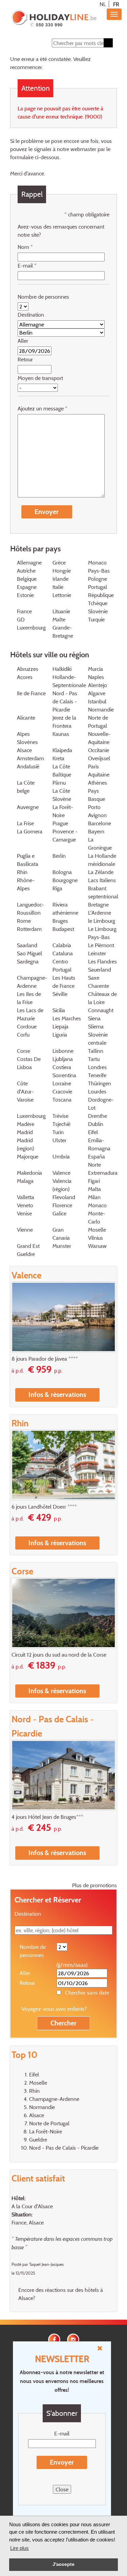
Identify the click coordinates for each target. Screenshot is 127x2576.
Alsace (24, 750)
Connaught (101, 1010)
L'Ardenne (100, 913)
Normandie (101, 709)
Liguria (60, 1035)
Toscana (62, 1100)
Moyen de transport (40, 378)
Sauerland (100, 970)
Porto (94, 807)
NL (103, 4)
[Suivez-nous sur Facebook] (54, 2339)
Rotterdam (29, 929)
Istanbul (97, 701)
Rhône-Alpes (26, 884)
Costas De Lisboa (29, 1063)
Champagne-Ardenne (32, 982)
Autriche (26, 571)
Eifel (93, 1132)
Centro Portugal (62, 965)
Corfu (23, 1035)
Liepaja (60, 1026)
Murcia (96, 669)
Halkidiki (62, 669)
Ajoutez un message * (43, 408)
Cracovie (62, 1091)
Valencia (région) (62, 1185)
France (24, 611)
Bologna (62, 872)
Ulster (59, 1140)
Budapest (63, 929)
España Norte (97, 1161)
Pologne (98, 579)
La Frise (25, 823)
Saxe (94, 978)
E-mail (62, 2433)
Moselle (97, 1230)
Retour (25, 359)
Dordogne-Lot (101, 1104)
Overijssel (99, 758)
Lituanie (61, 611)
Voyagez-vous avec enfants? (54, 2009)
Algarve (97, 693)
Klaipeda (62, 750)
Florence (62, 1205)
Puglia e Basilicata (28, 860)
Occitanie (99, 750)
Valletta (26, 1197)
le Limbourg (102, 921)
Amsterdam (30, 758)
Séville (60, 994)
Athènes (98, 783)
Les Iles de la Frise (29, 998)
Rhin (22, 872)
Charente (99, 986)
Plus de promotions (94, 1885)
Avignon (97, 815)
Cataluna (63, 953)
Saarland (27, 945)
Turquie (96, 619)
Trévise (60, 1116)
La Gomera (30, 831)
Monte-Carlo (97, 1217)
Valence (61, 1173)
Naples (96, 677)
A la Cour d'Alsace (32, 2206)
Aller (23, 341)
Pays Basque (97, 795)
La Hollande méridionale (102, 860)
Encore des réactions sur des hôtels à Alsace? (61, 2294)
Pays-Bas (99, 571)
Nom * (25, 247)
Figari (94, 1181)
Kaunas (61, 734)
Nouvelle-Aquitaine (99, 738)
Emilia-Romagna (99, 1144)
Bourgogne (65, 880)
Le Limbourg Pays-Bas (102, 933)
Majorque (28, 1156)
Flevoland (64, 1197)
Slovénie (98, 611)
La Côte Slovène (62, 795)
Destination (31, 315)
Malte (59, 619)
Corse (24, 1051)
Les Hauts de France (64, 982)
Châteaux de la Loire (102, 998)
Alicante (26, 718)
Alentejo (98, 685)
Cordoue (27, 1026)
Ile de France (31, 693)
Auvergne (28, 807)
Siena (94, 1018)
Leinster (97, 953)
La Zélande (101, 872)
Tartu (94, 1059)
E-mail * (27, 265)
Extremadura (103, 1173)
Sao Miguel (29, 953)
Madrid (25, 1132)
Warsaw (97, 1246)
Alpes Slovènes (27, 738)
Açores (25, 677)
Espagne (27, 587)
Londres (97, 1067)
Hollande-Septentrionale (69, 681)
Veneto (25, 1205)
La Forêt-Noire (63, 811)
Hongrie (62, 571)
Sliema (96, 1026)
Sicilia (59, 1010)
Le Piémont (101, 945)
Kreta (58, 758)
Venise (24, 1213)
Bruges (60, 921)
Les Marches (67, 1018)
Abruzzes (28, 669)
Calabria (62, 945)
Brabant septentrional (103, 892)
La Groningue (100, 844)
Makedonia (29, 1173)
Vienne (25, 1230)
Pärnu (59, 783)
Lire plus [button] (19, 2548)
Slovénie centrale (98, 1039)
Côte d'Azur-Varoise (25, 1091)
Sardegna (28, 961)
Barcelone (100, 823)
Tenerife (97, 1075)
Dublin (96, 1124)
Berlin (59, 856)
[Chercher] (108, 43)
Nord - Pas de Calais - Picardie (65, 701)
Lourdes (97, 1091)
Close (62, 2489)
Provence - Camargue (65, 835)
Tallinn (96, 1051)
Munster (62, 1246)
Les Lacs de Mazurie (30, 1014)
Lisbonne (63, 1051)
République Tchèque (101, 599)
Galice (59, 1213)
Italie (58, 587)
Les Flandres (102, 961)
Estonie (25, 595)
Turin (58, 1132)
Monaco (97, 562)
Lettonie (62, 595)
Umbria (61, 1156)
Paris (93, 766)
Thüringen (100, 1083)
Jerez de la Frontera (64, 722)
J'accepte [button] (63, 2564)
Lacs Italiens (102, 880)
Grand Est (28, 1246)
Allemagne (29, 562)
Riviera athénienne (65, 909)
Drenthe (98, 1116)
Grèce (59, 562)
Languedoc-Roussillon (30, 909)
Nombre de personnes (43, 297)
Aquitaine (99, 774)
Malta (94, 1189)
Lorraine (62, 1083)
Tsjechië (61, 1124)
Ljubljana (63, 1059)
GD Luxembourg (31, 623)
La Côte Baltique (62, 770)
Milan (94, 1197)
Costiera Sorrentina (64, 1071)
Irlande (60, 579)
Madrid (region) (25, 1144)
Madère (26, 1124)
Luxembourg (31, 1116)
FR (116, 4)
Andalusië (28, 766)
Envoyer (62, 2462)
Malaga (25, 1181)
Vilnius (96, 1238)
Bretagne (98, 904)
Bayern (96, 831)
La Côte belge (26, 787)
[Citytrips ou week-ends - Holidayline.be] (54, 19)
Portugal (98, 587)
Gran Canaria (61, 1234)
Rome (24, 921)
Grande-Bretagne (63, 632)
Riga (57, 888)
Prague (60, 823)
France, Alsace (28, 2222)
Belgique (27, 579)
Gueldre (26, 1254)
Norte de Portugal (98, 722)
